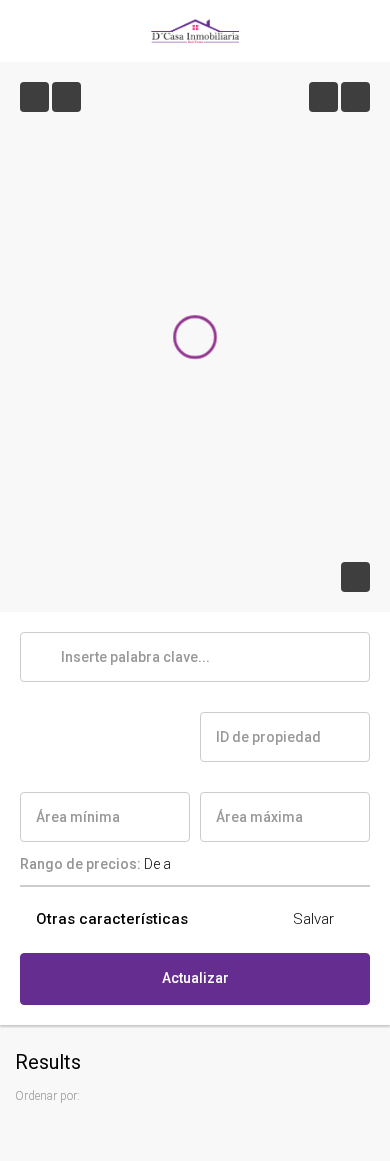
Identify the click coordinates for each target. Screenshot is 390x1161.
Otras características (110, 919)
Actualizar (195, 978)
